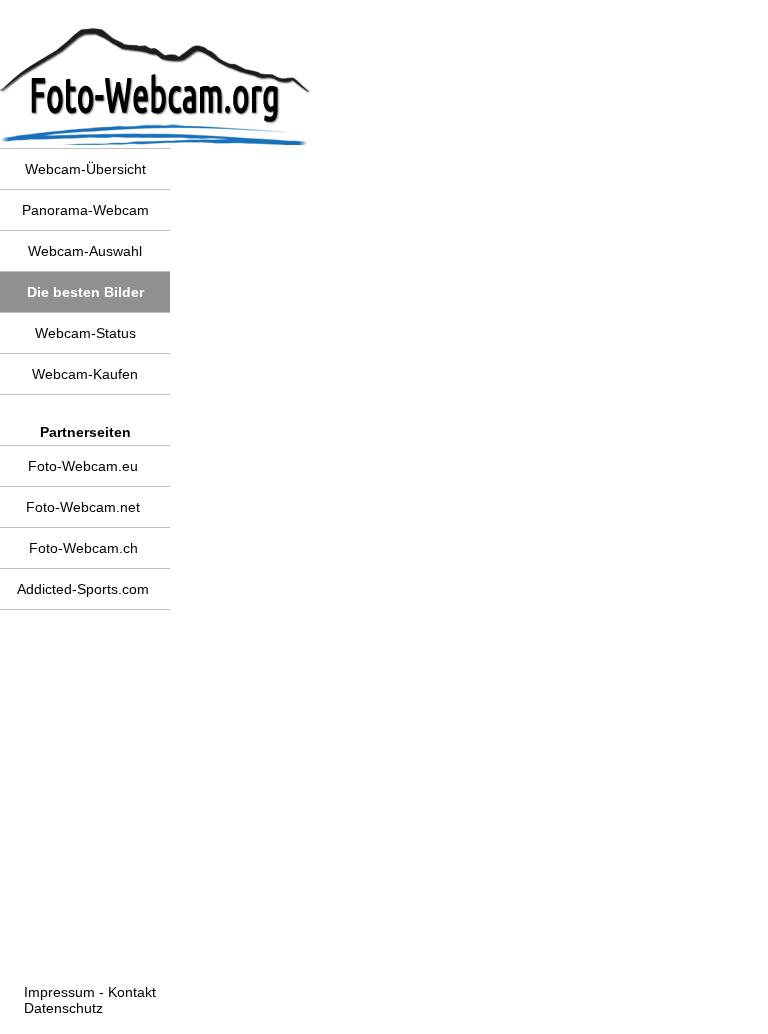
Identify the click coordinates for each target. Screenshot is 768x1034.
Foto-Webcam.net (83, 507)
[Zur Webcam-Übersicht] (92, 13)
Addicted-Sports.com (83, 589)
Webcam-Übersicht (85, 169)
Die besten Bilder (85, 292)
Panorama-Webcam (85, 210)
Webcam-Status (85, 333)
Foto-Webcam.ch (83, 548)
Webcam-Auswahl (85, 251)
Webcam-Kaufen (85, 374)
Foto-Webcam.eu (83, 466)
